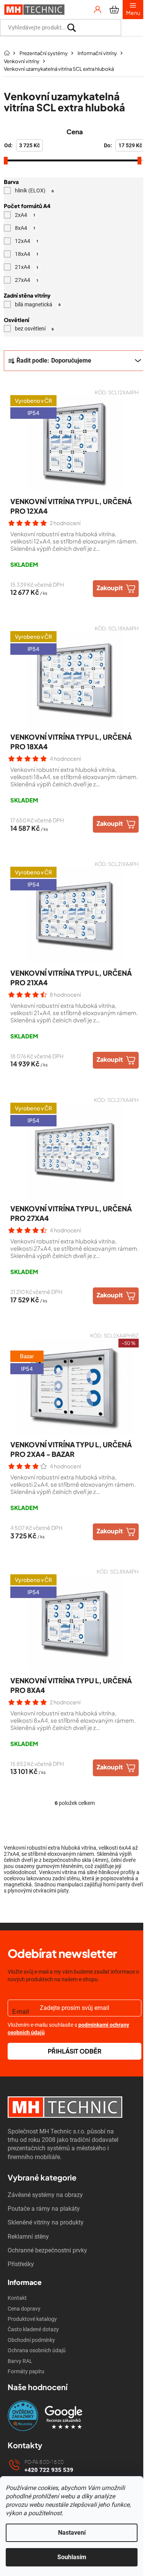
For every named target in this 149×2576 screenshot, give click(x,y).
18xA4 (27, 254)
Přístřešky (21, 2264)
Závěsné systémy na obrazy (45, 2195)
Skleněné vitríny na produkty (46, 2222)
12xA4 (27, 241)
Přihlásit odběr (75, 2051)
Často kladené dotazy (33, 2329)
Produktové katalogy (32, 2319)
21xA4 (27, 267)
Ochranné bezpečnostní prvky (47, 2250)
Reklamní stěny (28, 2237)
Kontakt (17, 2298)
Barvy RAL (20, 2361)
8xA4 (25, 228)
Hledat (132, 28)
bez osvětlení (34, 329)
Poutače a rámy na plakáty (44, 2209)
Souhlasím (72, 2557)
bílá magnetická (38, 304)
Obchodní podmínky (31, 2340)
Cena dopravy (24, 2309)
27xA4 (27, 280)
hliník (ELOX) (34, 191)
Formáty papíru (26, 2371)
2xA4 (25, 215)
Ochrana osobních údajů (37, 2350)
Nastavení (72, 2533)
